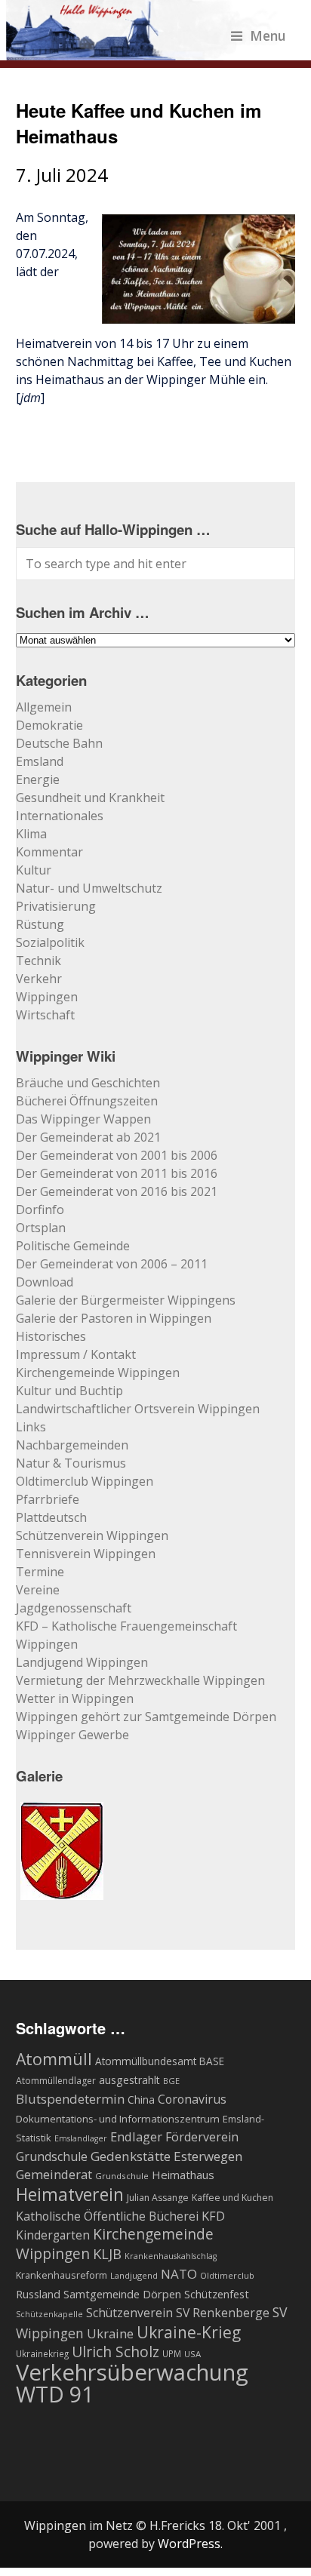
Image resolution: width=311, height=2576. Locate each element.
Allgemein (44, 707)
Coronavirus (192, 2099)
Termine (40, 1572)
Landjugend (134, 2275)
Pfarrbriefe (48, 1499)
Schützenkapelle (49, 2314)
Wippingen (47, 997)
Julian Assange (158, 2198)
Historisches (51, 1336)
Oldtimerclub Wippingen (85, 1481)
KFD (213, 2216)
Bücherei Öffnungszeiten (87, 1101)
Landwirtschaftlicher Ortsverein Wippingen (138, 1409)
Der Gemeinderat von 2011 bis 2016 (117, 1173)
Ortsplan (41, 1228)
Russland (38, 2294)
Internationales (60, 816)
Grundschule (122, 2176)
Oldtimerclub (227, 2275)
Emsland (40, 761)
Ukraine (110, 2333)
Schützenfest (217, 2294)
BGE (171, 2081)
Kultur (34, 870)
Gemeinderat (54, 2174)
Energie (38, 779)
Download (45, 1282)
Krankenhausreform (62, 2275)
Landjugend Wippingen (82, 1662)
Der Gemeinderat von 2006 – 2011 (112, 1264)
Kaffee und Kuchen (232, 2198)
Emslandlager (81, 2138)
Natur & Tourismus (71, 1463)
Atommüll (54, 2059)
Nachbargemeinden (72, 1445)
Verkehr (39, 979)
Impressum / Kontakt (76, 1354)
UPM (172, 2353)
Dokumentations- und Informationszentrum (118, 2119)
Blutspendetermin (70, 2099)
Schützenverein (129, 2313)
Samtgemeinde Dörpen (122, 2294)
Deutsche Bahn (59, 743)
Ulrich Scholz (115, 2352)
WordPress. (190, 2544)
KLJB (107, 2253)
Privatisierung (56, 906)
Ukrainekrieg (42, 2353)
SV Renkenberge (223, 2313)
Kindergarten (53, 2235)
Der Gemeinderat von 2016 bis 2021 (117, 1191)
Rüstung (40, 924)
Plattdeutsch (51, 1517)
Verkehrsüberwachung (132, 2372)
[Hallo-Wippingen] (146, 51)
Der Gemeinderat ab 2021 (88, 1137)
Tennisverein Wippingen (86, 1554)
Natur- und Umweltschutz (89, 888)
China (141, 2100)
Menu (268, 35)
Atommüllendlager (56, 2081)
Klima (31, 834)
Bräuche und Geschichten (88, 1083)
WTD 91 (55, 2394)
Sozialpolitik (50, 942)
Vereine (38, 1590)
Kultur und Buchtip (69, 1391)
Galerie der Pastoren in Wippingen (114, 1318)
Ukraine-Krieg (189, 2332)
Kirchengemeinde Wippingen (98, 1373)
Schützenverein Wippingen (92, 1535)
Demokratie (49, 725)
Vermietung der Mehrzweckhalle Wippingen (140, 1680)
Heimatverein (70, 2194)
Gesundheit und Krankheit (90, 798)
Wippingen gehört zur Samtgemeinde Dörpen (146, 1717)
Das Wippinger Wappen (83, 1119)
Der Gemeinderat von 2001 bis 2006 (117, 1155)
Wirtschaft (45, 1015)
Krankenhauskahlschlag (171, 2256)
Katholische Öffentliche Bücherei (107, 2216)
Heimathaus (183, 2175)
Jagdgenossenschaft (74, 1608)
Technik (38, 961)
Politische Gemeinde (73, 1246)
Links (31, 1427)
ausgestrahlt (129, 2080)
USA (192, 2354)
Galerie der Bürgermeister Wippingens (126, 1300)
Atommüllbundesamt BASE (160, 2061)
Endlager (136, 2136)
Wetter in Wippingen (75, 1698)
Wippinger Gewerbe (72, 1735)
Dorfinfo (40, 1210)
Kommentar (49, 852)
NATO (179, 2274)
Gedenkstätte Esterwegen (167, 2156)
